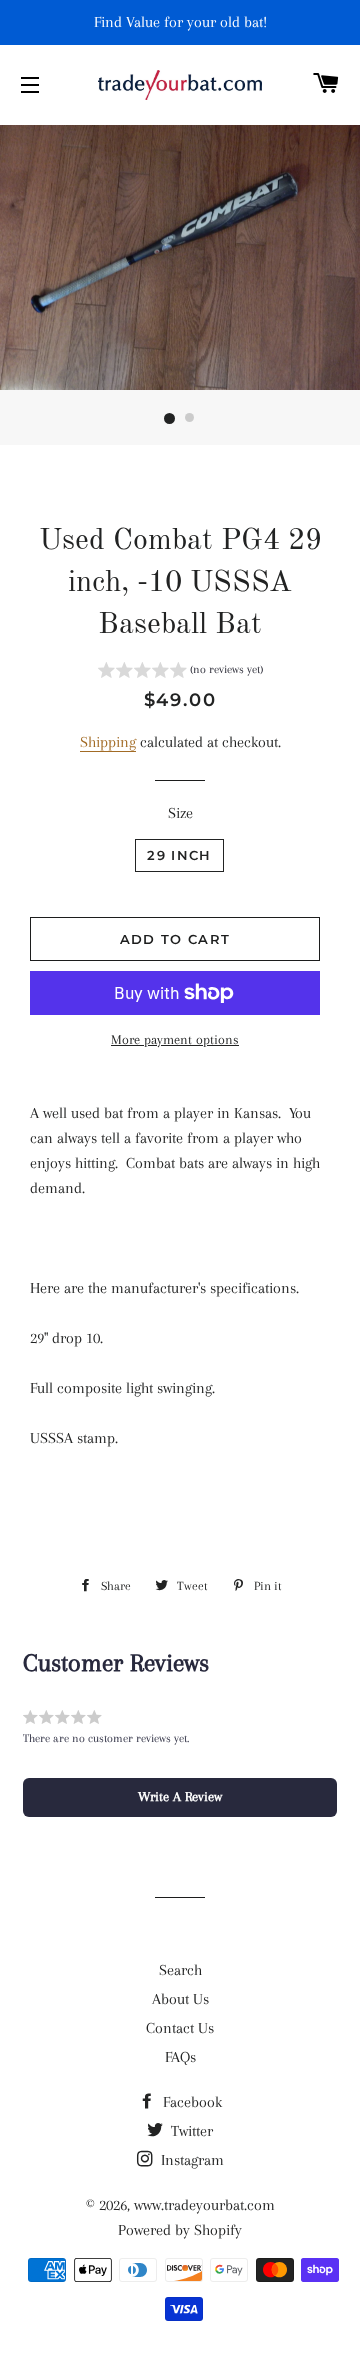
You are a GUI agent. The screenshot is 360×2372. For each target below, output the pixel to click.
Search (180, 1970)
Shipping (108, 742)
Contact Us (180, 2028)
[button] (180, 673)
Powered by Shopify (180, 2230)
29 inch (179, 855)
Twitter (190, 2131)
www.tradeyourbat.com (204, 2205)
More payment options (175, 1039)
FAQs (180, 2057)
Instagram (190, 2160)
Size (180, 813)
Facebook (190, 2102)
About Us (180, 1999)
